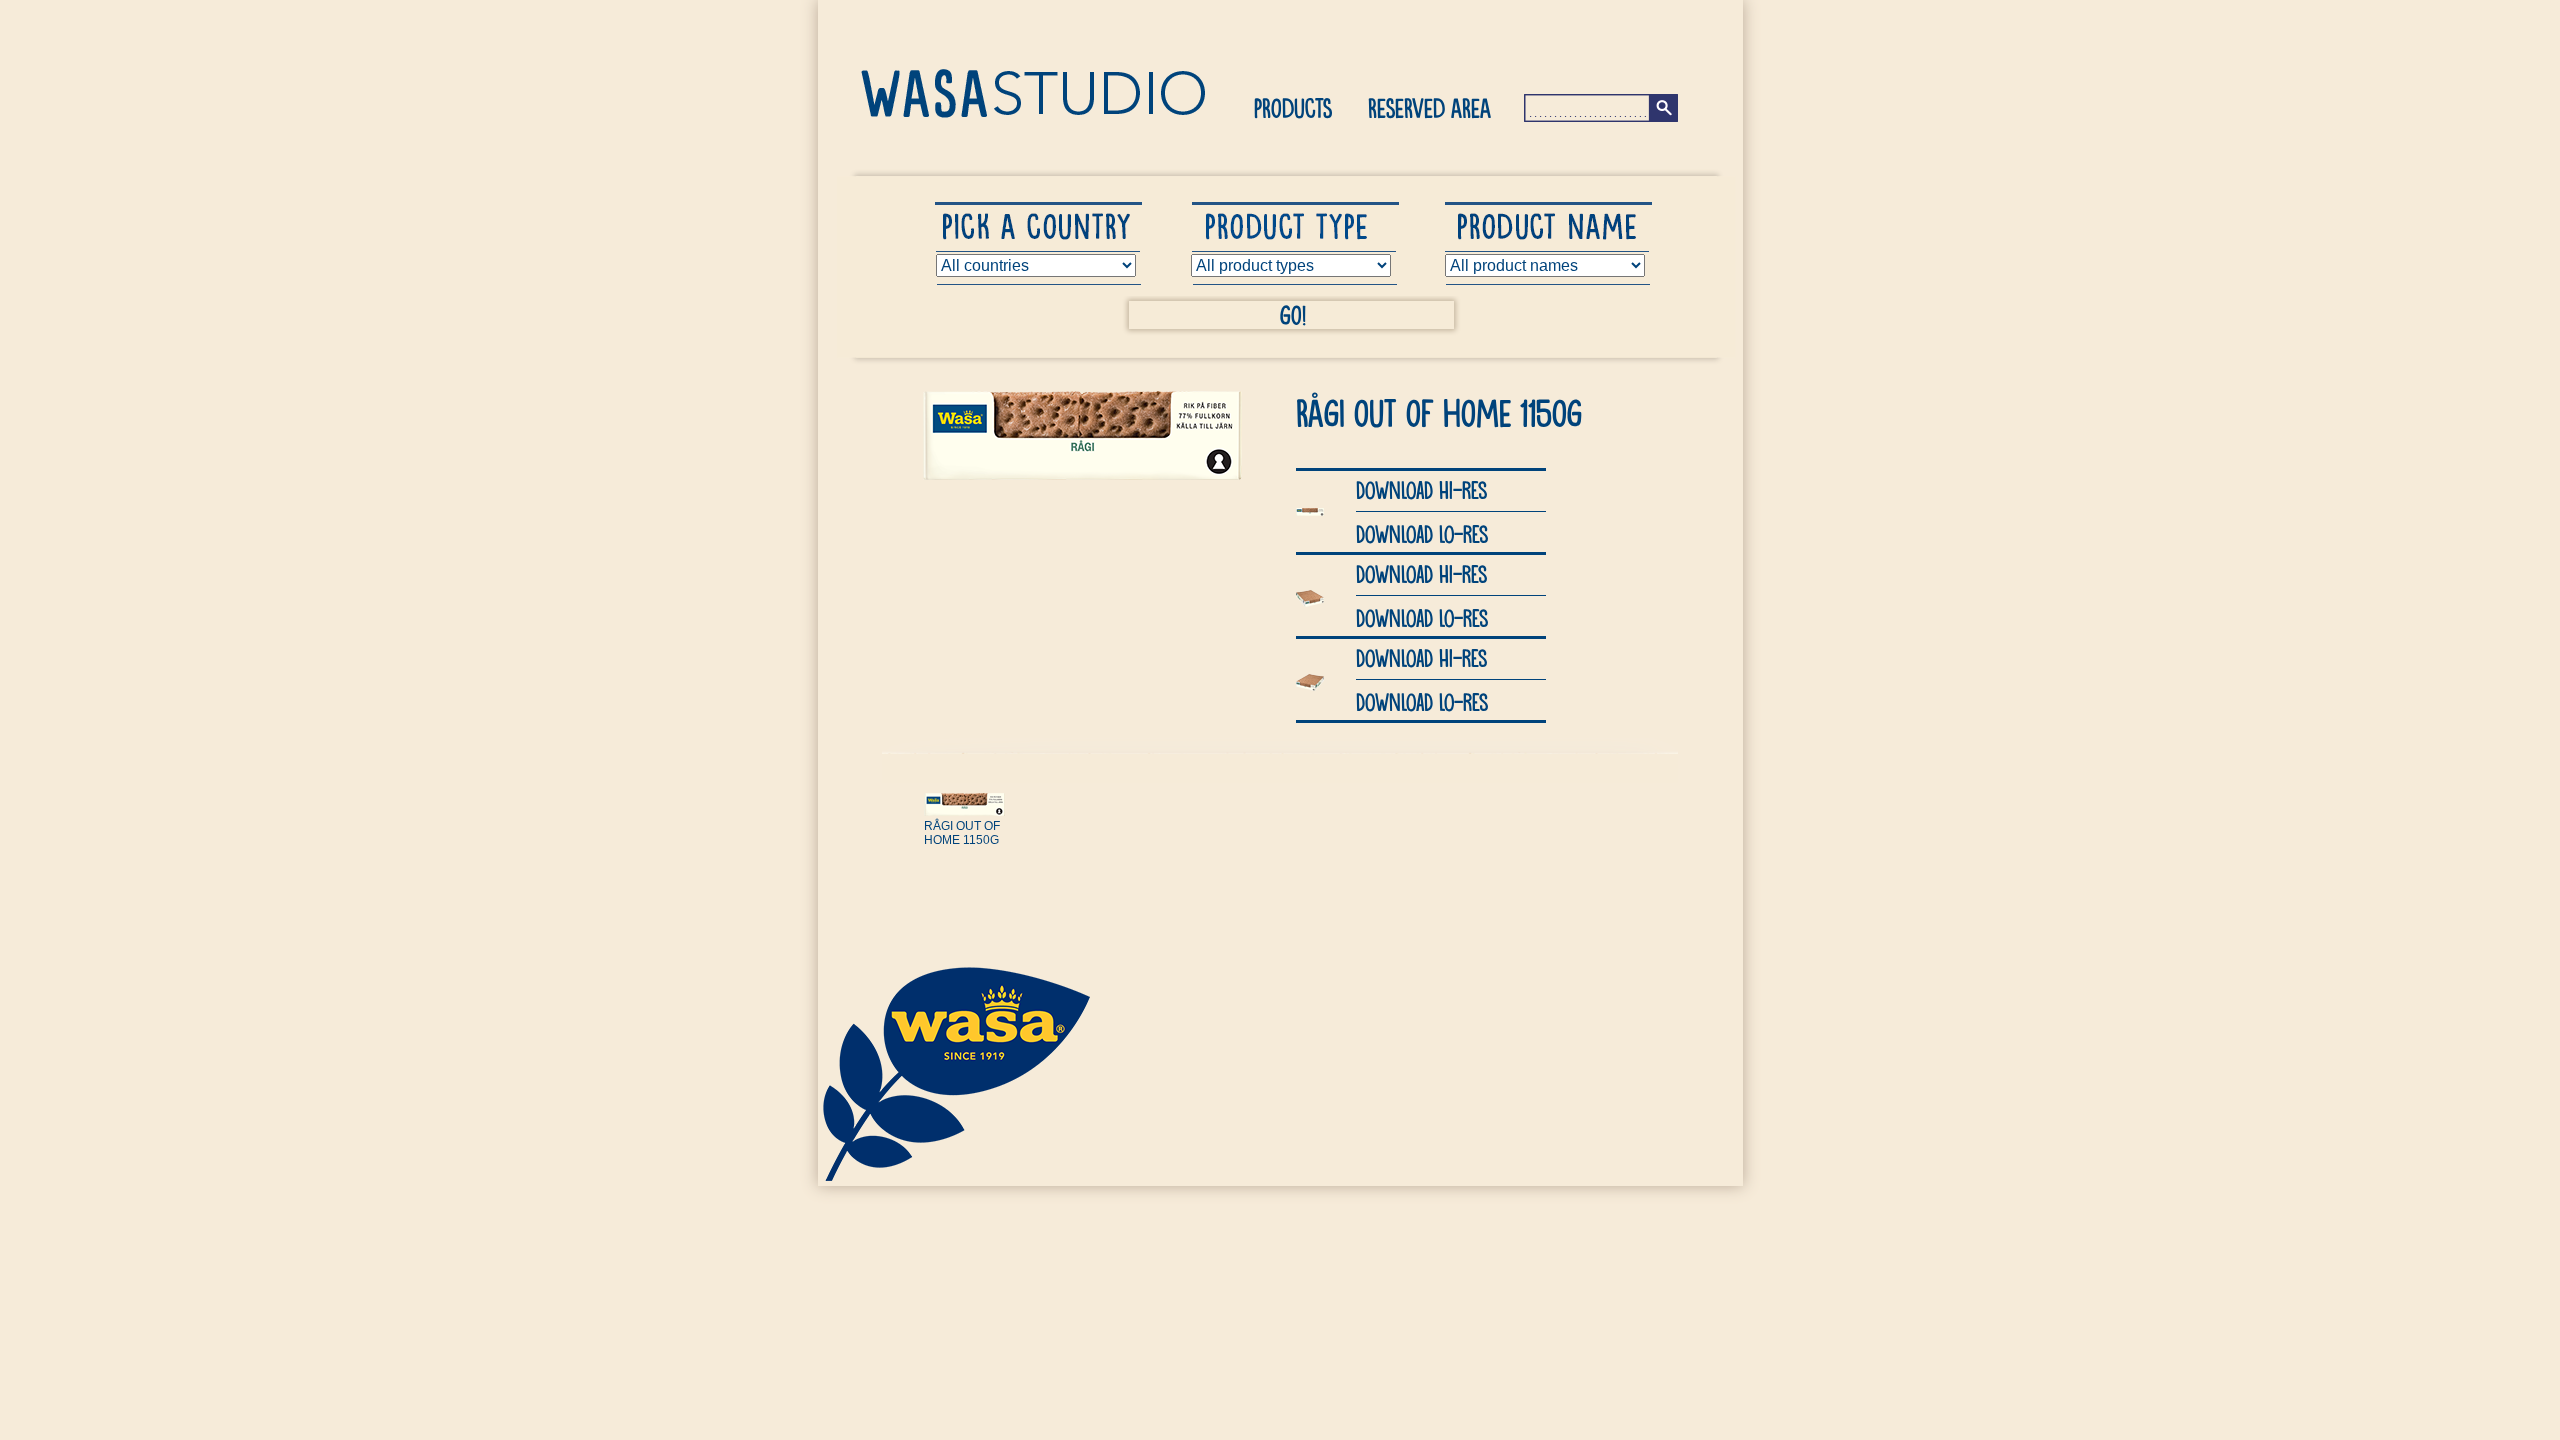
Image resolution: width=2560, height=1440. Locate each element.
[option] (978, 868)
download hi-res (1421, 489)
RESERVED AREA (1429, 107)
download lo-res (1422, 533)
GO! (1293, 314)
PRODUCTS (1293, 107)
